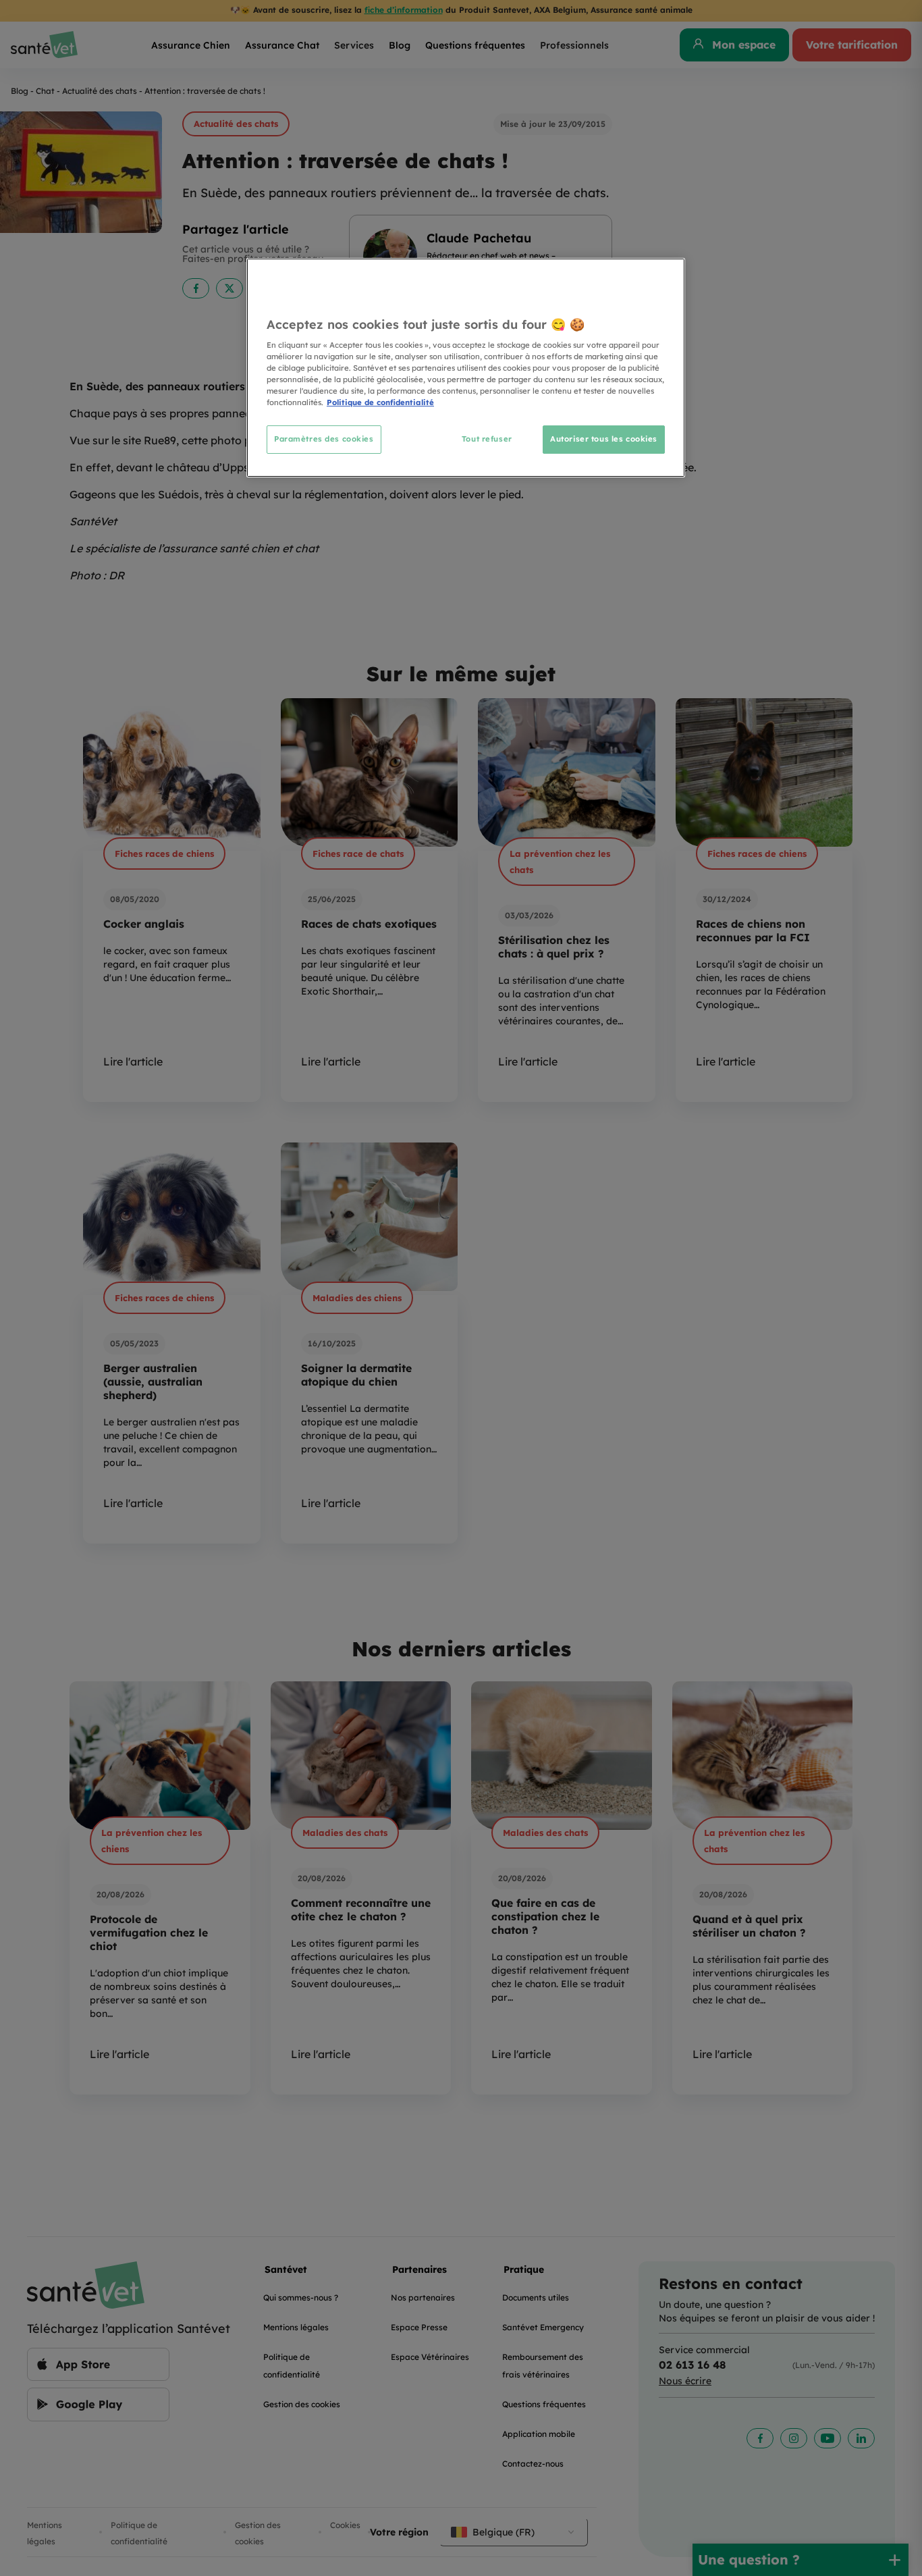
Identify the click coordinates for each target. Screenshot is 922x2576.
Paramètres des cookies (324, 439)
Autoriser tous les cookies (604, 439)
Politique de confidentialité (380, 402)
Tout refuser (487, 439)
